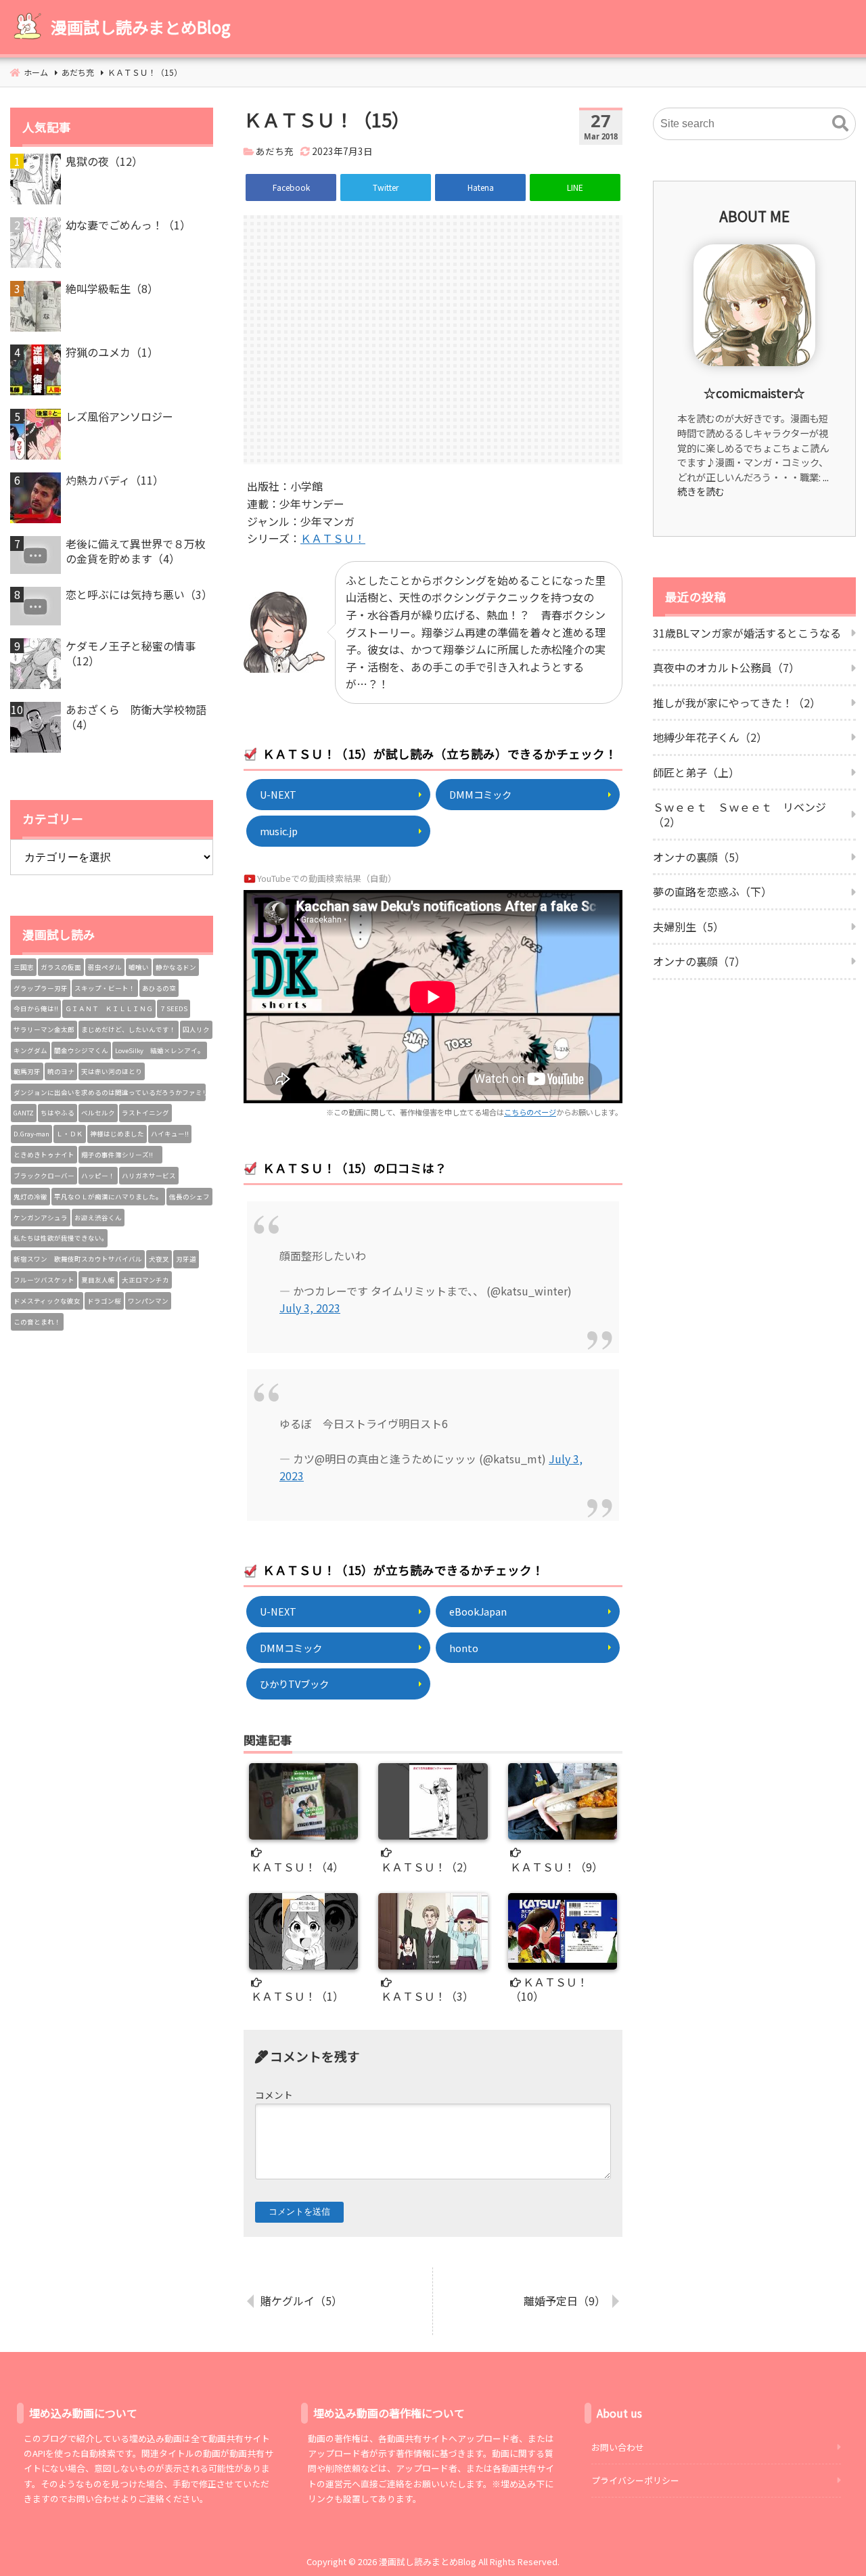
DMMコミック (480, 794)
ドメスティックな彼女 (47, 1301)
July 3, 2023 (310, 1308)
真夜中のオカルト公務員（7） (726, 667)
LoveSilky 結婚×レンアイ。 (160, 1050)
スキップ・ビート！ (105, 988)
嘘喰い (139, 967)
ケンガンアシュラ (41, 1218)
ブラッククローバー (44, 1176)
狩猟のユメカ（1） (112, 352)
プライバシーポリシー (635, 2480)
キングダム (30, 1050)
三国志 (24, 967)
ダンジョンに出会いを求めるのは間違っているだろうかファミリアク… (110, 1092)
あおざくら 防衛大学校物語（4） (136, 717)
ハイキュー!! (170, 1134)
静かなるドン (176, 967)
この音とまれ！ (37, 1322)
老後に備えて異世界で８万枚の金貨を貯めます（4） (136, 551)
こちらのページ (530, 1112)
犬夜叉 (159, 1259)
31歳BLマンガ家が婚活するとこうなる (747, 633)
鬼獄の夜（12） (104, 161)
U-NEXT (278, 794)
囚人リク (196, 1029)
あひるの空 (159, 988)
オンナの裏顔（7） (699, 961)
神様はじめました (117, 1134)
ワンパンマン (148, 1301)
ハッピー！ (98, 1176)
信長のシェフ (189, 1197)
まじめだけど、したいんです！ (129, 1029)
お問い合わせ (618, 2447)
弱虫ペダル (105, 967)
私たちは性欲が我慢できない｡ (59, 1238)
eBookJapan (478, 1611)
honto (464, 1648)
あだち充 (275, 151)
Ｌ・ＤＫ (70, 1134)
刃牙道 (186, 1259)
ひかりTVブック (294, 1684)
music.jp (279, 831)
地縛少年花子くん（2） (710, 737)
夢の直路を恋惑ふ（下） (712, 891)
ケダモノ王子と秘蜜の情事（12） (131, 653)
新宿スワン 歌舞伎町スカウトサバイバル (78, 1259)
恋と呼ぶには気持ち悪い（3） (139, 594)
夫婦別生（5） (688, 927)
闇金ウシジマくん (81, 1050)
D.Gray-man (31, 1134)
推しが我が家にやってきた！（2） (737, 703)
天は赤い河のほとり (112, 1071)
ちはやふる (58, 1113)
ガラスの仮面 (61, 967)
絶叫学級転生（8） (112, 288)
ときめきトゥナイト (44, 1155)
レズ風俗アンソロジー (119, 416)
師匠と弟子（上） (696, 772)
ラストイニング (145, 1113)
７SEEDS (174, 1008)
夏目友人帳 (98, 1280)
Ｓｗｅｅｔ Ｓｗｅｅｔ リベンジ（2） (739, 814)
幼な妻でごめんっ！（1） (128, 225)
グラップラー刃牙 (41, 988)
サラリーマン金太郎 (44, 1029)
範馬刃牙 (27, 1071)
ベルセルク (98, 1113)
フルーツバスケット (44, 1280)
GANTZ (24, 1113)
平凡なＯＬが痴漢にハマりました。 (108, 1197)
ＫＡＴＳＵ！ (333, 538)
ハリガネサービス (149, 1176)
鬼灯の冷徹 (30, 1197)
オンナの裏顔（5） (699, 857)
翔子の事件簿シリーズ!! (120, 1155)
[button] (840, 124)
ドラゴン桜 (104, 1301)
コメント (274, 2095)
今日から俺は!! (36, 1008)
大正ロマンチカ (145, 1280)
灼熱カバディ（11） (115, 480)
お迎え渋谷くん (98, 1218)
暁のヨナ (61, 1071)
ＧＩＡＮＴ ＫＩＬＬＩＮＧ (109, 1008)
